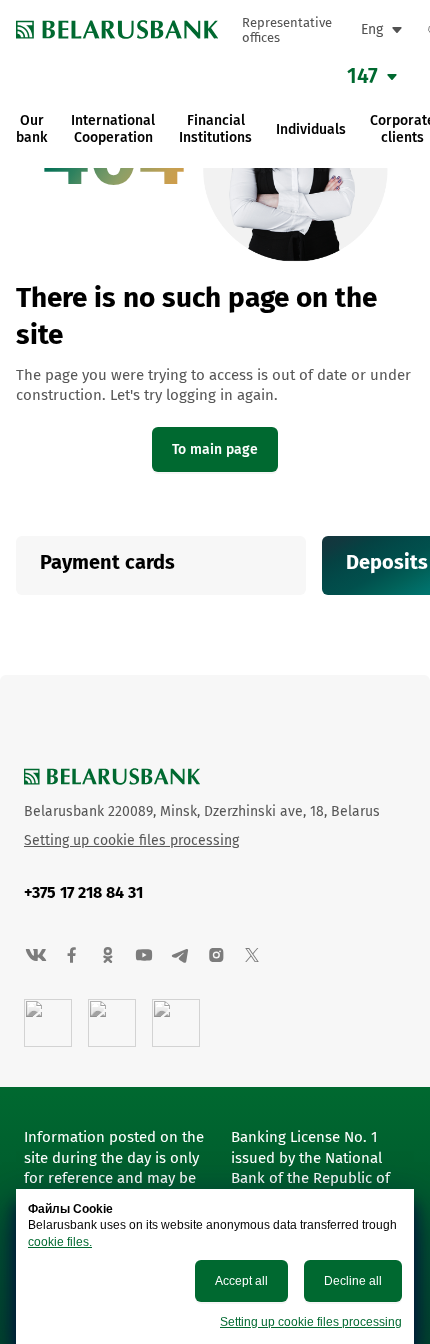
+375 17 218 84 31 (83, 892)
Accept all (241, 1281)
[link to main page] (117, 29)
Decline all (353, 1281)
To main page (215, 449)
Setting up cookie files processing (311, 1322)
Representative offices (287, 30)
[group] (161, 565)
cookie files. (60, 1242)
